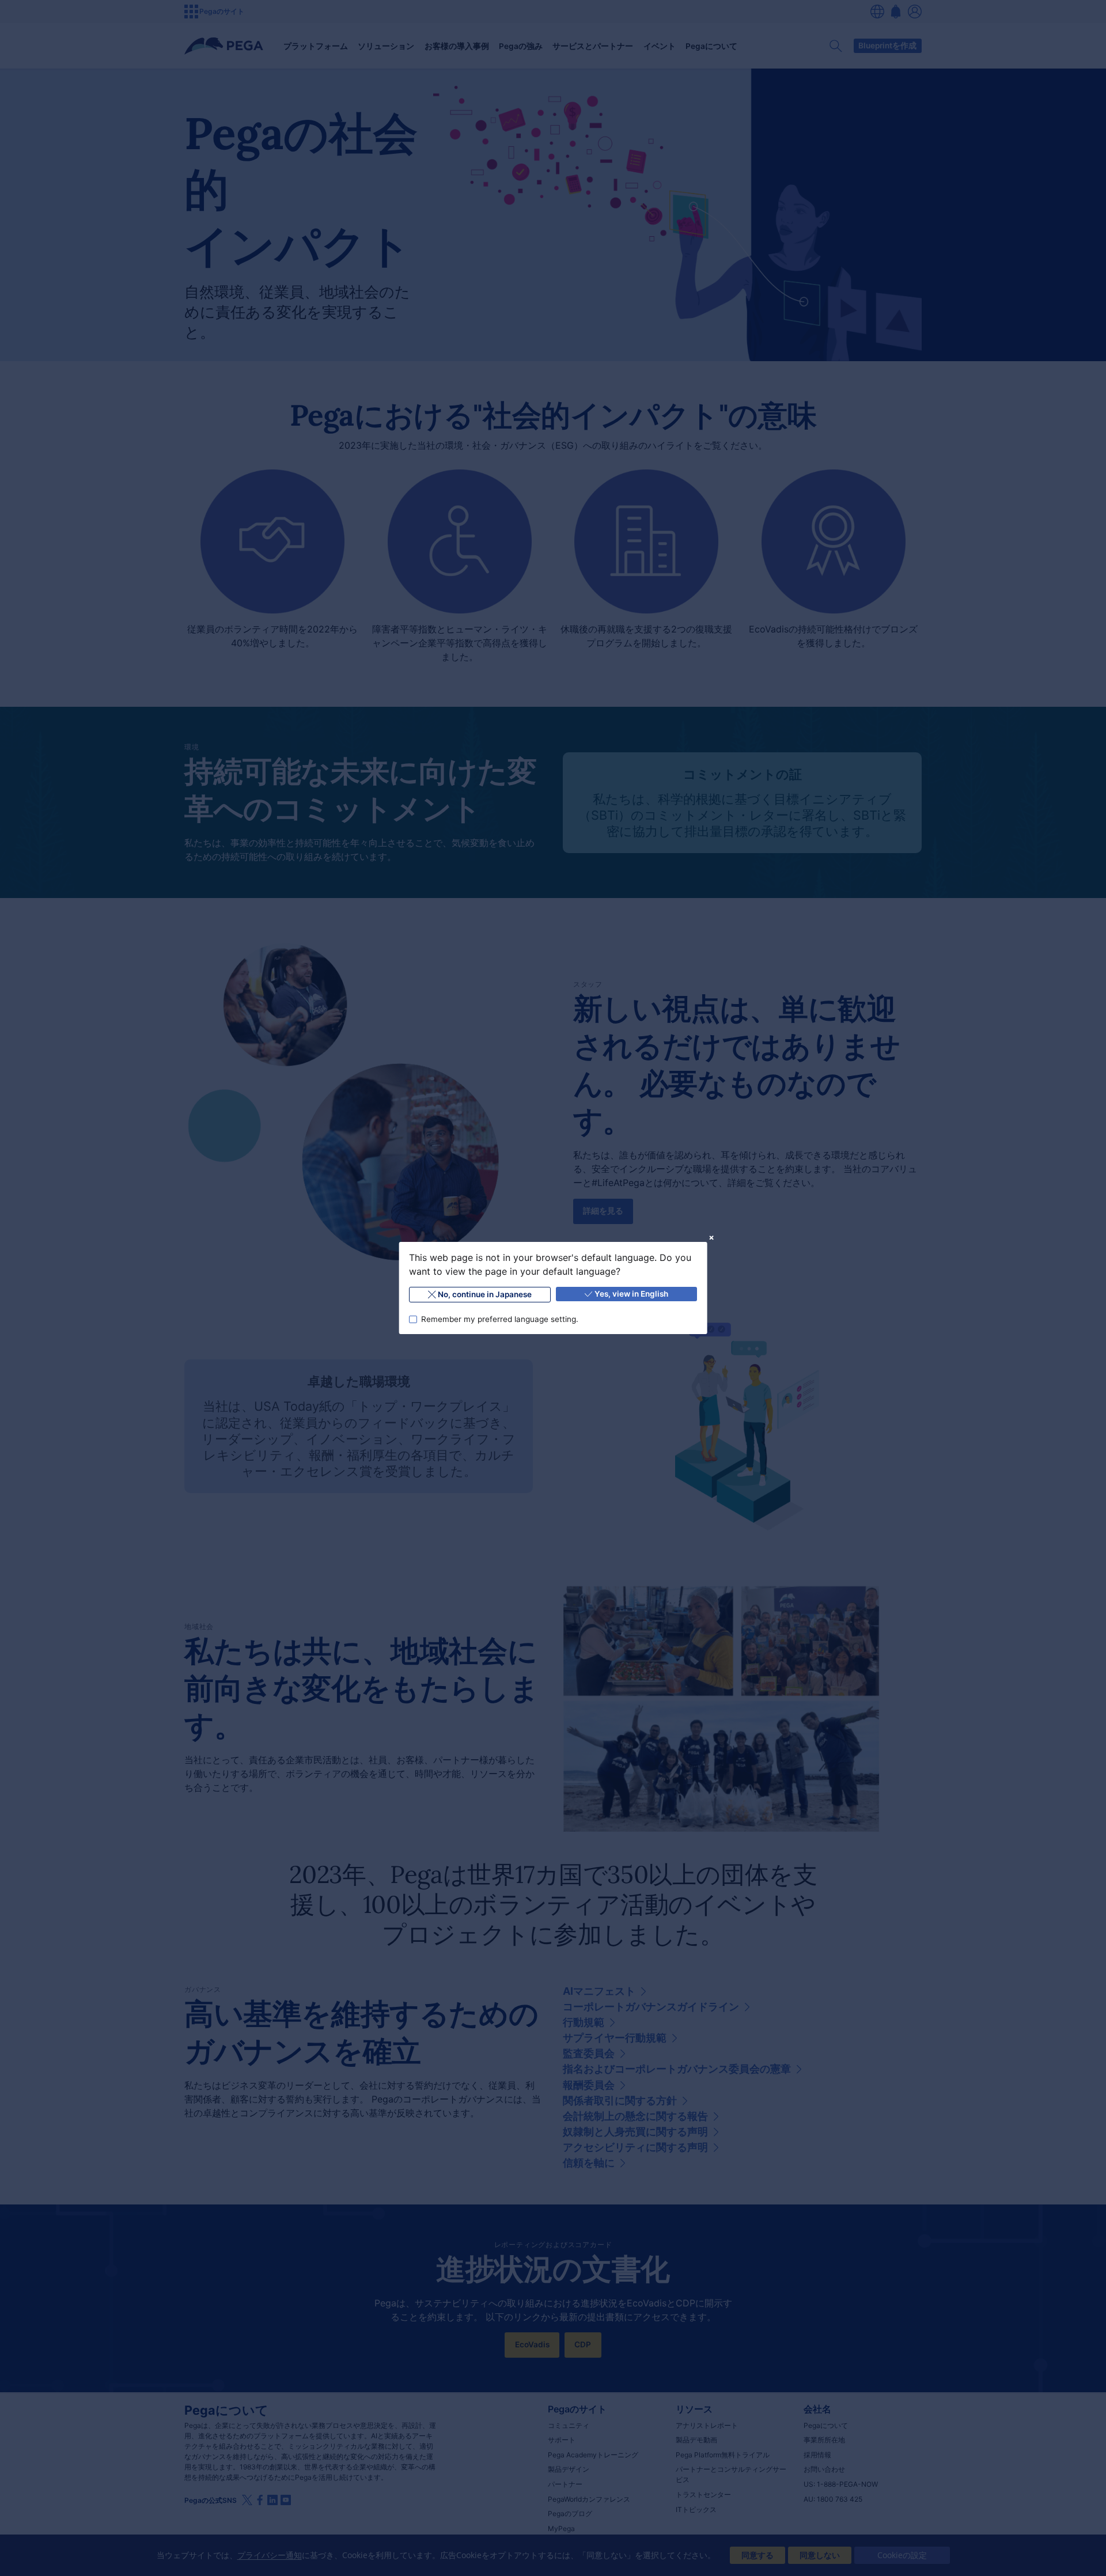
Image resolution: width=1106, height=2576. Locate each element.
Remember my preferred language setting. (499, 1319)
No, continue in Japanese (485, 1294)
